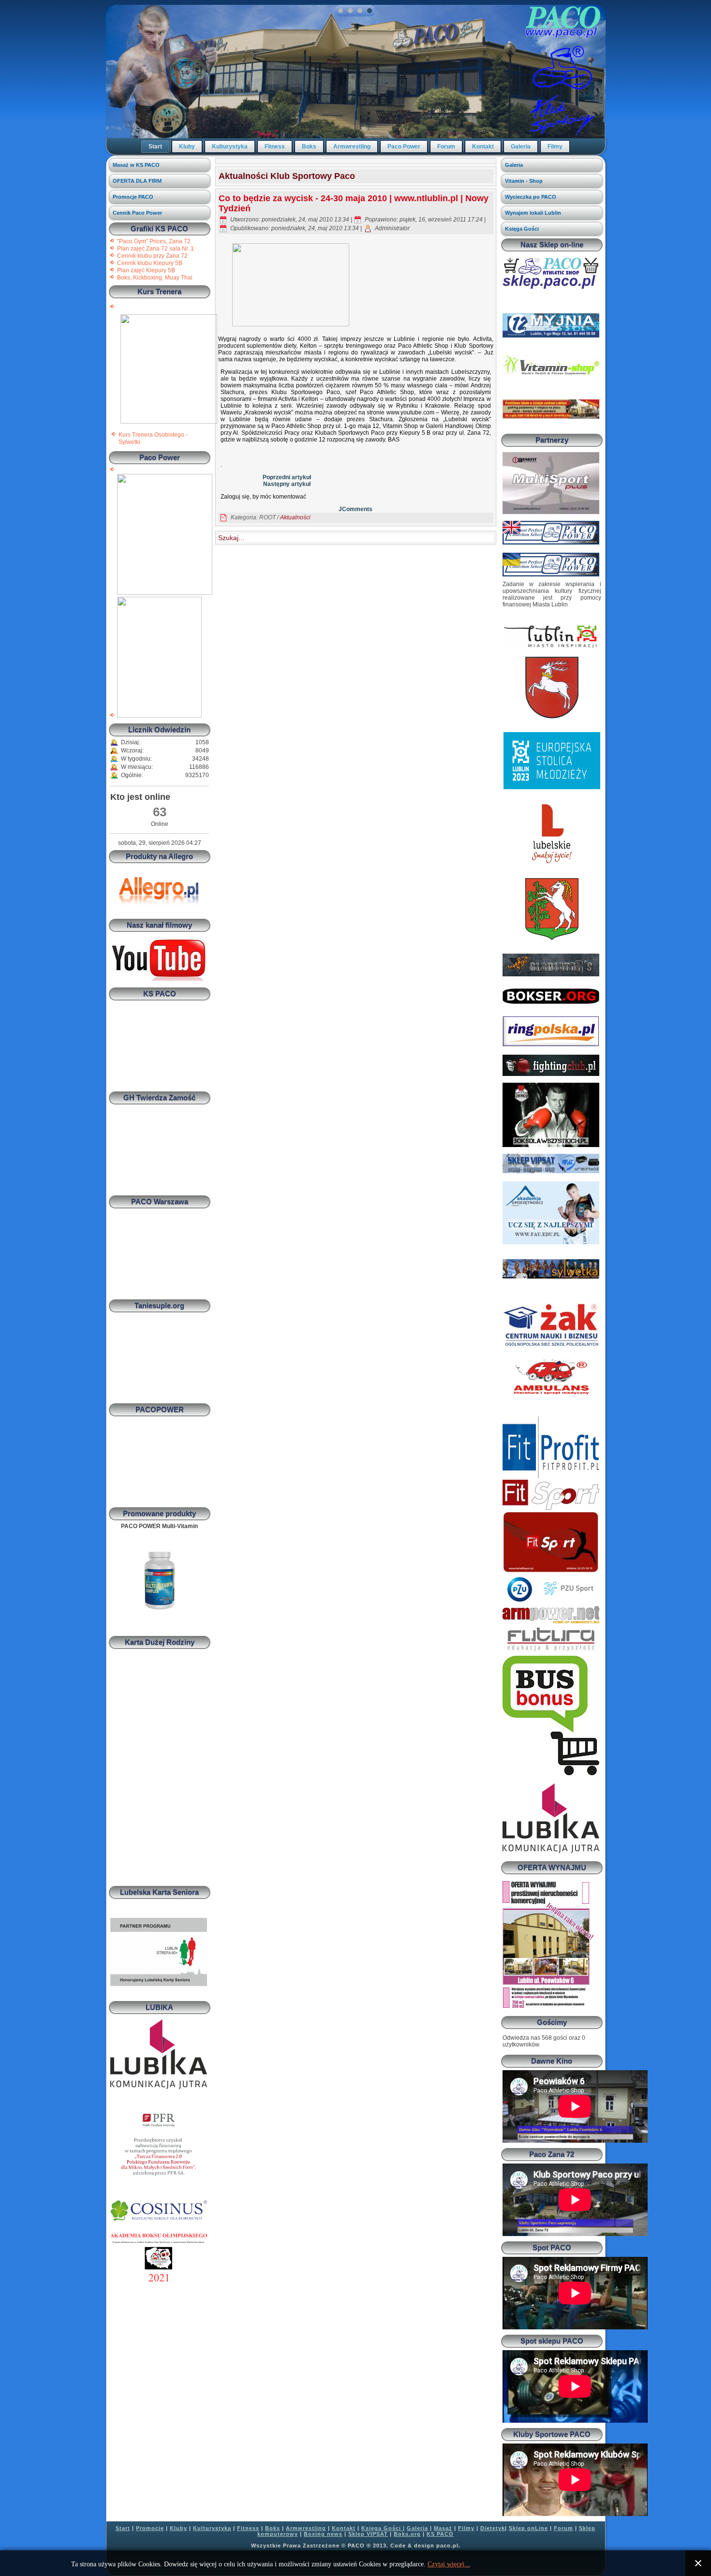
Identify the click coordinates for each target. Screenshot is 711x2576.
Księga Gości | (383, 2528)
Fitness (275, 147)
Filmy (555, 147)
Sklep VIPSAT (368, 2534)
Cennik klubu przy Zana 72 (152, 256)
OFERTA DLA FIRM (137, 181)
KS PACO (440, 2534)
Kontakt (483, 147)
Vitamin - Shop (524, 181)
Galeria (521, 147)
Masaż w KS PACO (136, 165)
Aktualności (295, 517)
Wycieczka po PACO (531, 197)
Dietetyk (493, 2528)
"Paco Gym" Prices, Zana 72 (154, 241)
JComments (355, 509)
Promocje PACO (133, 197)
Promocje (150, 2528)
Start (155, 147)
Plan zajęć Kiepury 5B (146, 270)
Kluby (187, 147)
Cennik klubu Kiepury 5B (150, 263)
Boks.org (407, 2534)
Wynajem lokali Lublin (533, 213)
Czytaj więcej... (449, 2564)
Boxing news (323, 2534)
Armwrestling (352, 147)
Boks (309, 147)
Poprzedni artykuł (287, 477)
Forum (446, 147)
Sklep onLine (528, 2528)
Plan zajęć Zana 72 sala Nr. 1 (156, 249)
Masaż (443, 2528)
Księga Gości (522, 229)
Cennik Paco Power (137, 213)
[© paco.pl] (169, 422)
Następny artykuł (287, 484)
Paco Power (404, 147)
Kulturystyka (230, 147)
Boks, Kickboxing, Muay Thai (155, 278)
